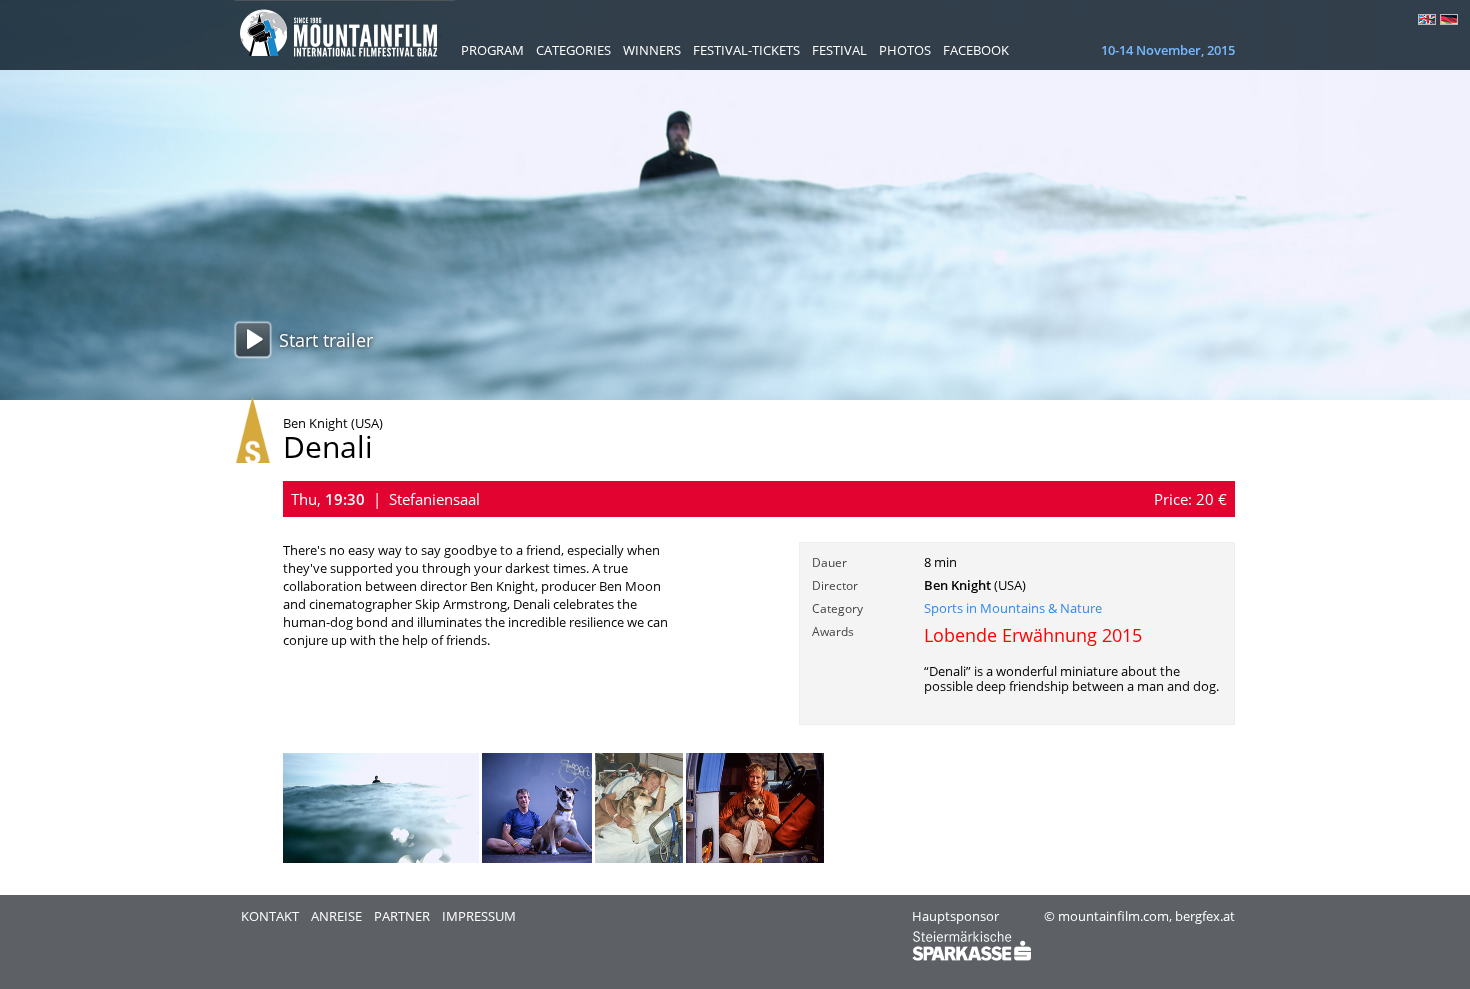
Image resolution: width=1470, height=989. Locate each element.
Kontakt (270, 916)
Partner (402, 916)
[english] (1427, 19)
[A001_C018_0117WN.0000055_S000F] (381, 858)
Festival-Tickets (746, 50)
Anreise (336, 916)
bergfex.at (1205, 916)
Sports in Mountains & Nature (1013, 608)
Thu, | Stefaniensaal (385, 499)
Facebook (976, 50)
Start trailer (326, 340)
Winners (652, 50)
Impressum (479, 916)
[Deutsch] (1449, 19)
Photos (905, 50)
